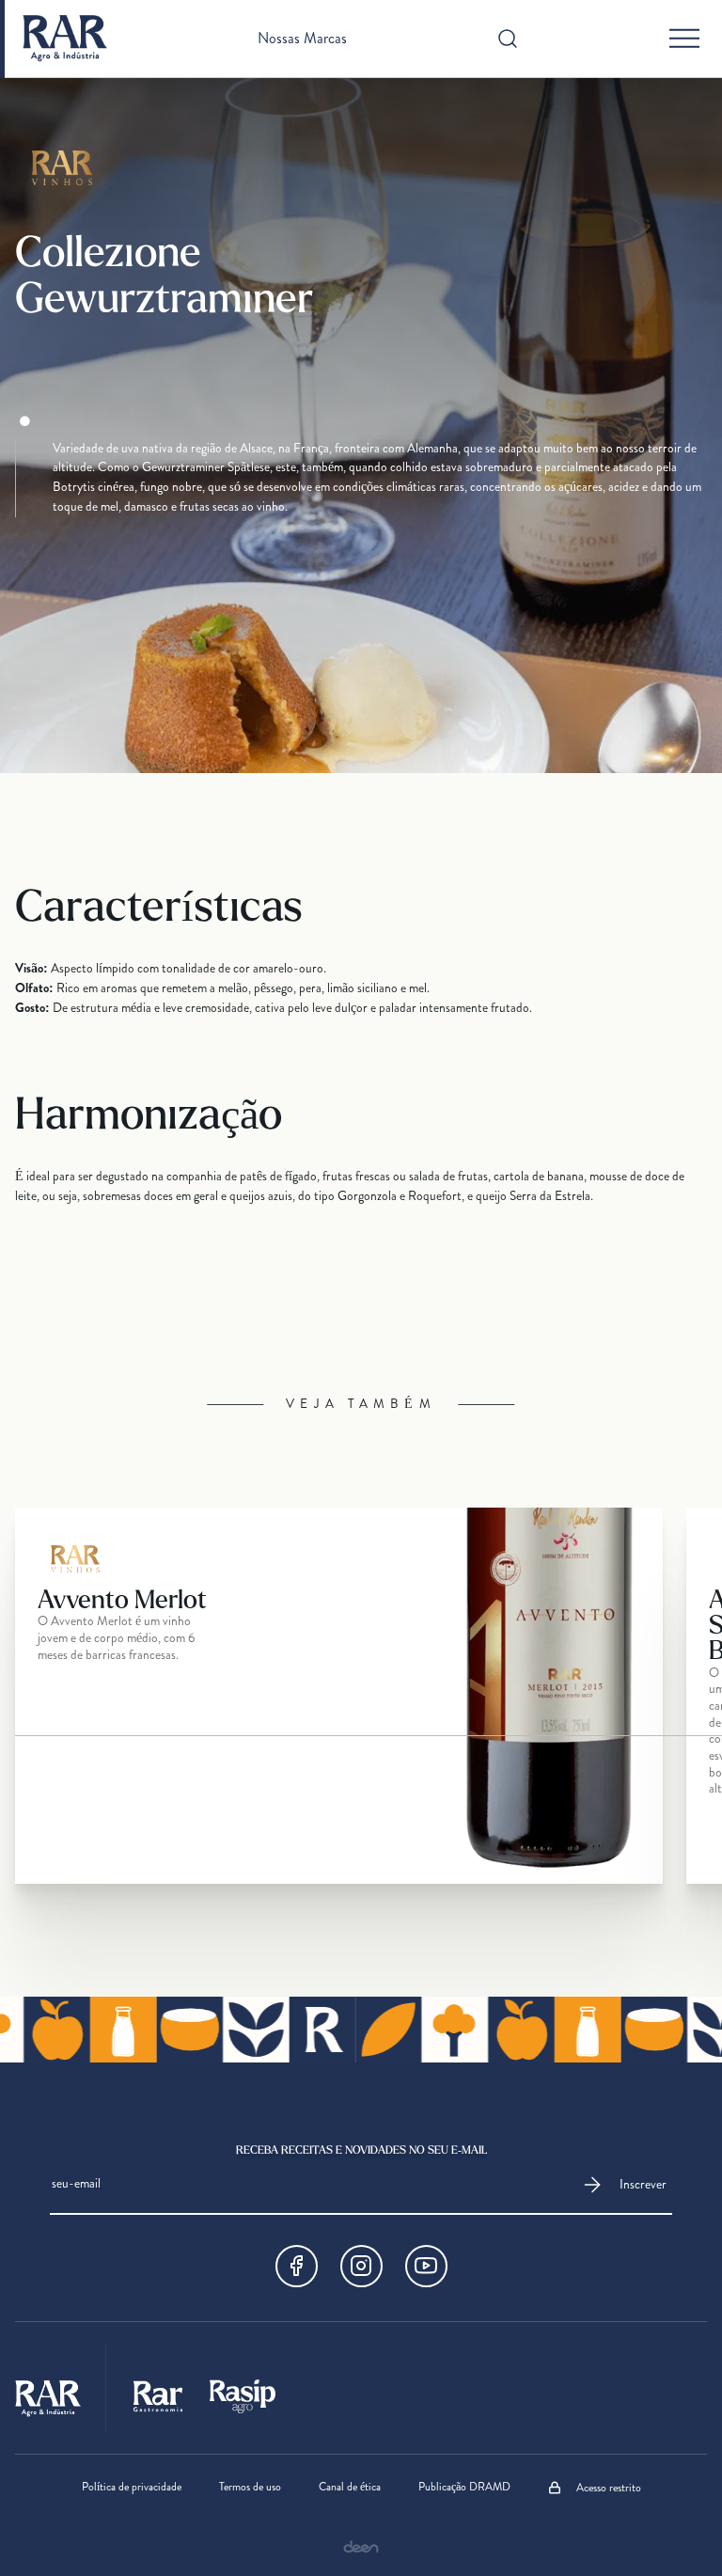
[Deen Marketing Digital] (361, 2546)
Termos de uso (250, 2488)
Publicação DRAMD (464, 2488)
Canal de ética (350, 2488)
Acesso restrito (609, 2488)
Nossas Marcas (302, 39)
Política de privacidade (132, 2488)
